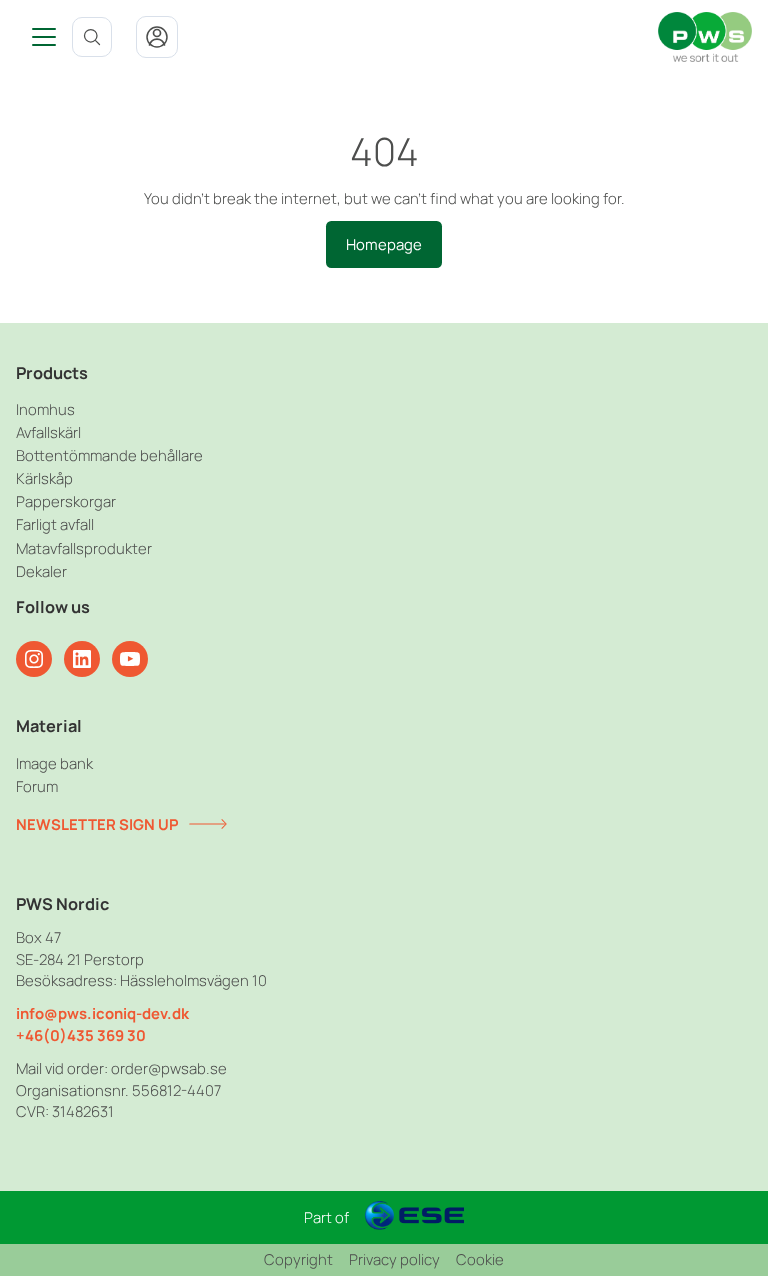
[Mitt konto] (157, 37)
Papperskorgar (66, 501)
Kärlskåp (44, 478)
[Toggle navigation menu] (36, 37)
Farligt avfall (55, 524)
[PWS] (705, 37)
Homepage (384, 244)
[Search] (92, 37)
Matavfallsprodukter (84, 548)
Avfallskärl (48, 432)
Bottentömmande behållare (109, 455)
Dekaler (41, 571)
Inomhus (45, 409)
